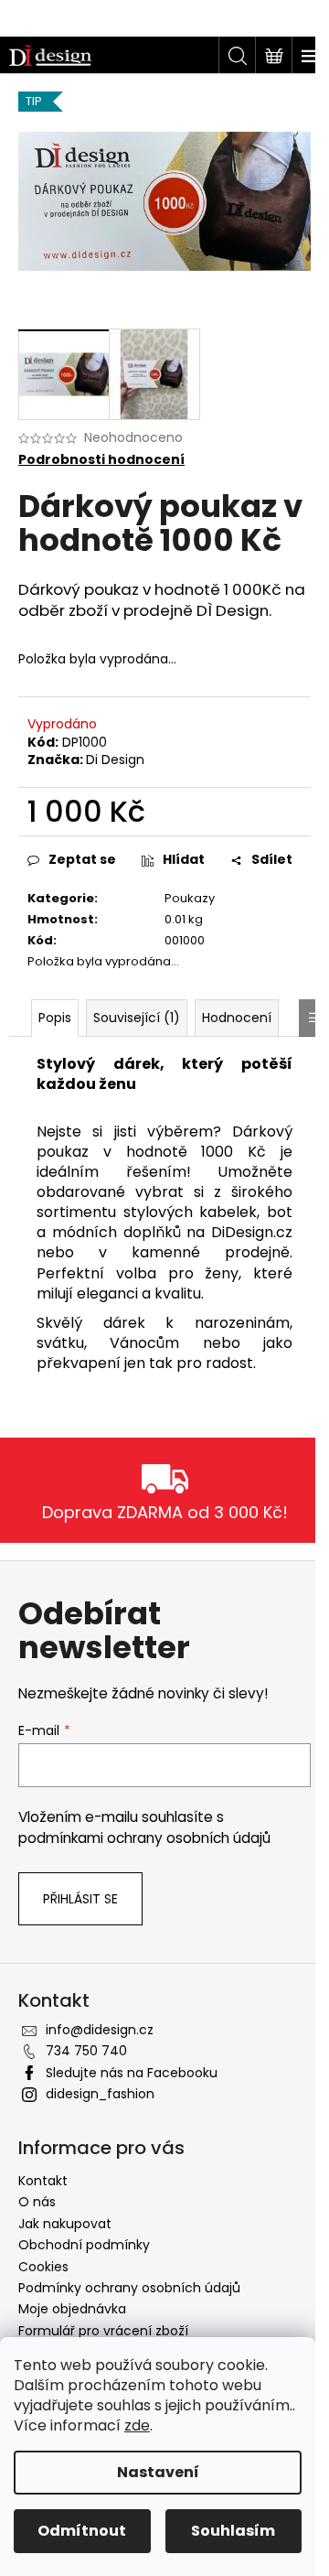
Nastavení (158, 2472)
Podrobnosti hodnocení (101, 460)
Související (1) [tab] (137, 1018)
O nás (37, 2202)
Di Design (115, 760)
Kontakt (43, 2181)
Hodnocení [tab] (237, 1018)
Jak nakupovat (65, 2224)
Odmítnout (82, 2531)
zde (137, 2425)
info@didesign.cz (100, 2030)
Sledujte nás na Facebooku (132, 2073)
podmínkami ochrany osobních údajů (144, 1838)
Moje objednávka (72, 2309)
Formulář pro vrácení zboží (103, 2331)
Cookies (43, 2267)
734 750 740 (86, 2051)
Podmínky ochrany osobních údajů (129, 2288)
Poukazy (190, 898)
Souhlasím (233, 2531)
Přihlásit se (80, 1899)
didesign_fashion (100, 2094)
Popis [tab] (55, 1018)
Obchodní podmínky (84, 2245)
